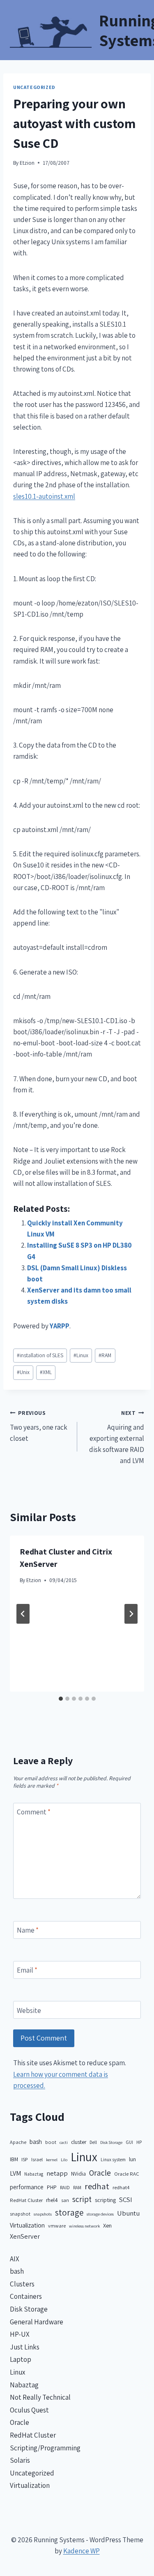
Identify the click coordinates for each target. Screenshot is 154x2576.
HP (139, 2142)
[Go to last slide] (23, 1614)
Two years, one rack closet (39, 1426)
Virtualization (27, 2225)
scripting (105, 2200)
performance (27, 2187)
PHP (52, 2187)
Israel (37, 2159)
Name (28, 1930)
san (65, 2200)
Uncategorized (34, 87)
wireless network (84, 2226)
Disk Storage (111, 2142)
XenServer (25, 2236)
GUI (129, 2142)
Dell (93, 2142)
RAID (65, 2187)
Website (29, 2010)
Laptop (21, 2359)
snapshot (20, 2214)
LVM (15, 2173)
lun (132, 2159)
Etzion (27, 163)
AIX (15, 2259)
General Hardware (37, 2322)
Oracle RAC (127, 2174)
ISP (25, 2159)
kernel (52, 2160)
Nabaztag (34, 2174)
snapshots (43, 2214)
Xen (107, 2225)
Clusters (22, 2284)
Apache (18, 2142)
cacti (64, 2142)
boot (51, 2142)
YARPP (60, 1326)
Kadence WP (82, 2551)
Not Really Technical (40, 2397)
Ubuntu (128, 2213)
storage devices (100, 2214)
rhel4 (52, 2200)
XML (46, 1372)
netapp (57, 2173)
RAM (105, 1355)
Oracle (100, 2173)
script (82, 2199)
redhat (97, 2186)
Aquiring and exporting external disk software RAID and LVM (117, 1437)
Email (27, 1970)
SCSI (126, 2200)
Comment (34, 1812)
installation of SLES (40, 1355)
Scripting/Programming (45, 2448)
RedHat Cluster (26, 2200)
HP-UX (20, 2334)
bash (36, 2142)
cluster (79, 2142)
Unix (23, 1372)
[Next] (131, 1614)
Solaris (20, 2460)
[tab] (61, 1699)
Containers (26, 2296)
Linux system (113, 2159)
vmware (57, 2226)
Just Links (25, 2347)
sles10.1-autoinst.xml (44, 496)
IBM (14, 2159)
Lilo (64, 2160)
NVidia (78, 2174)
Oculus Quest (29, 2410)
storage (69, 2213)
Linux (81, 1355)
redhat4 (121, 2187)
